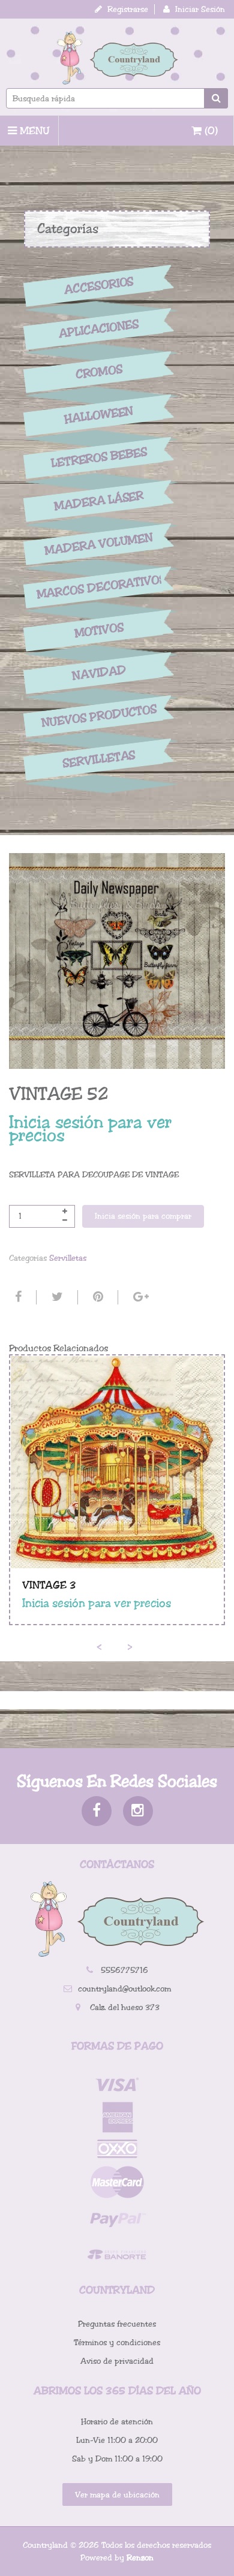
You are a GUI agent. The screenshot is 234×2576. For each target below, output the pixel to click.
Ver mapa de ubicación (117, 2495)
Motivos (99, 630)
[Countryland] (117, 58)
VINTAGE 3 (49, 1585)
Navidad (99, 674)
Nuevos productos (99, 716)
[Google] (139, 1297)
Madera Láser (99, 501)
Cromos (99, 372)
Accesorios (99, 286)
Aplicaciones (99, 329)
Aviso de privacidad (117, 2361)
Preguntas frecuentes (117, 2324)
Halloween (99, 415)
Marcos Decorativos (99, 587)
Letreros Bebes (99, 458)
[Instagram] (138, 1811)
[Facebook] (17, 1297)
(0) (210, 131)
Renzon (140, 2558)
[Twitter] (56, 1297)
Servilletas (99, 759)
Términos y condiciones (117, 2342)
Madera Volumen (99, 544)
